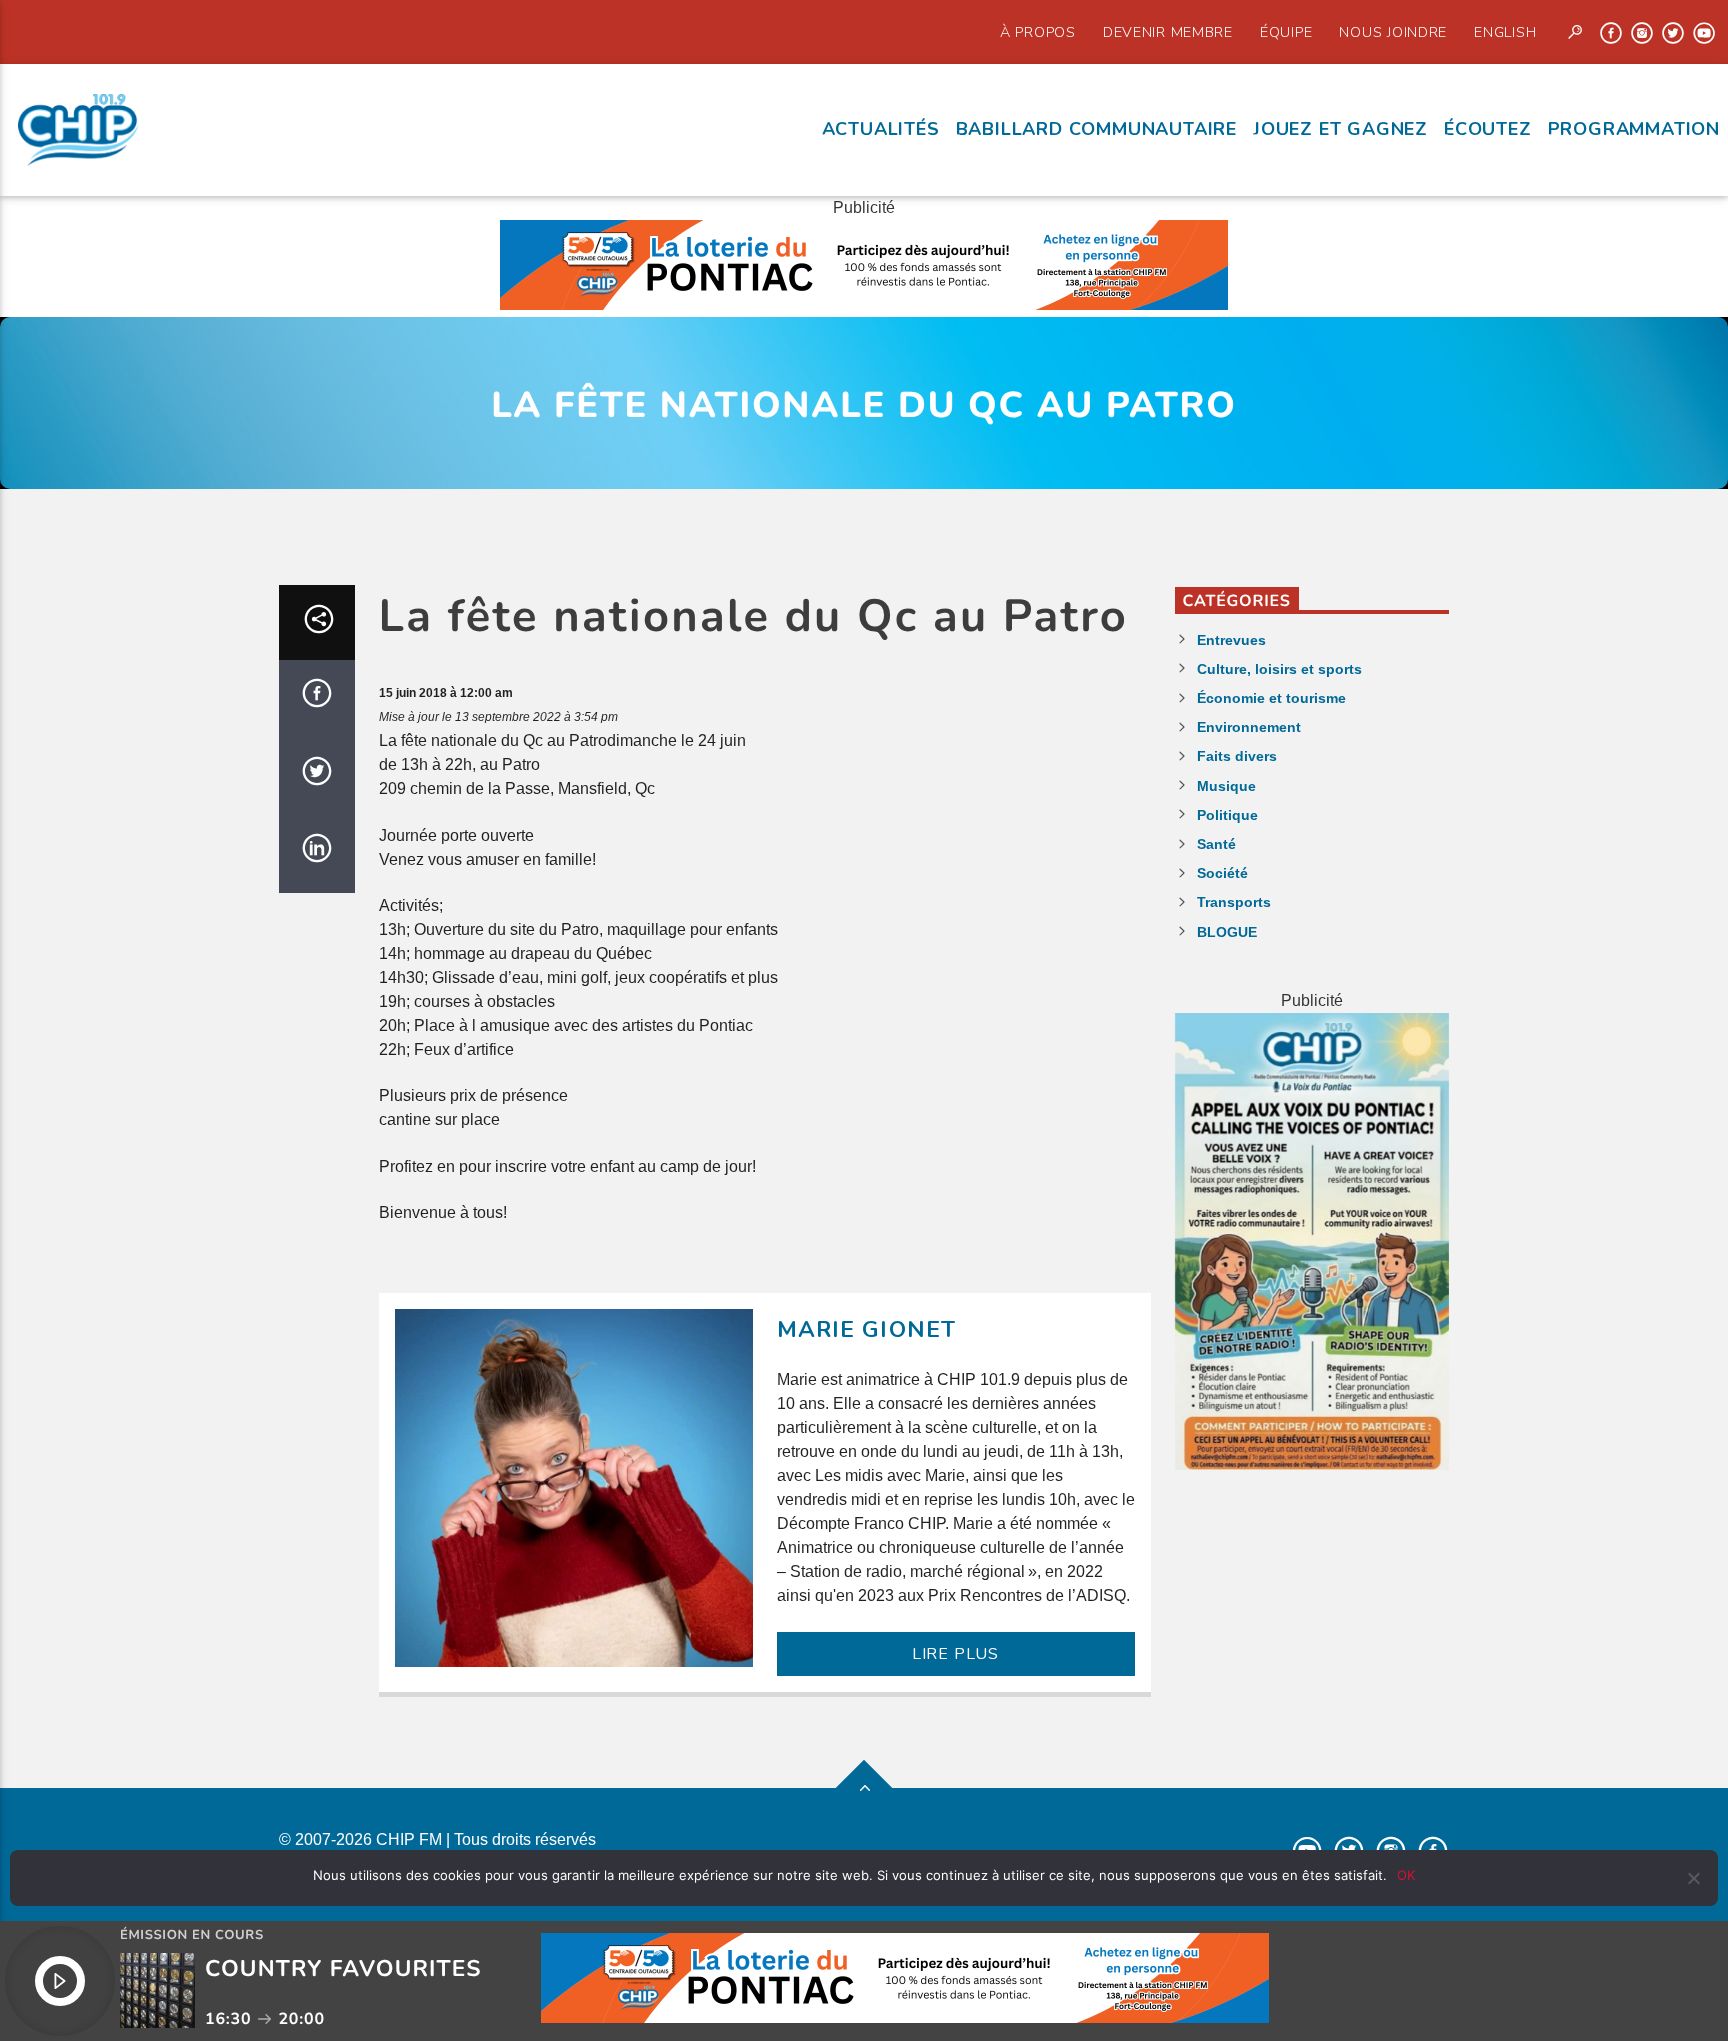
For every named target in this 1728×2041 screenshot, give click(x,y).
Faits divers (1237, 756)
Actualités (881, 129)
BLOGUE (1227, 932)
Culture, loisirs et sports (1279, 669)
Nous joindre (1393, 32)
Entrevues (1231, 640)
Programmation (1634, 129)
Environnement (1249, 727)
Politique (1227, 815)
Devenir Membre (1168, 32)
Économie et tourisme (1271, 698)
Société (1222, 873)
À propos (1038, 32)
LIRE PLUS (955, 1654)
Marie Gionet (867, 1329)
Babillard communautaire (1096, 129)
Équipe (1286, 32)
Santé (1216, 844)
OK (1406, 1875)
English (1505, 32)
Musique (1226, 786)
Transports (1234, 902)
